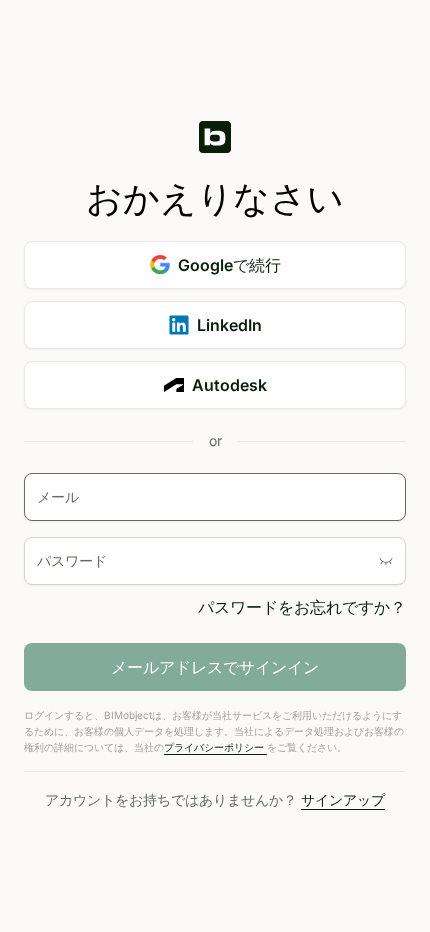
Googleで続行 (229, 265)
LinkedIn (229, 325)
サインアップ (343, 799)
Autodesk (229, 385)
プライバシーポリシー (215, 747)
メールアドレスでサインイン (215, 667)
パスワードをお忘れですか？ (302, 607)
